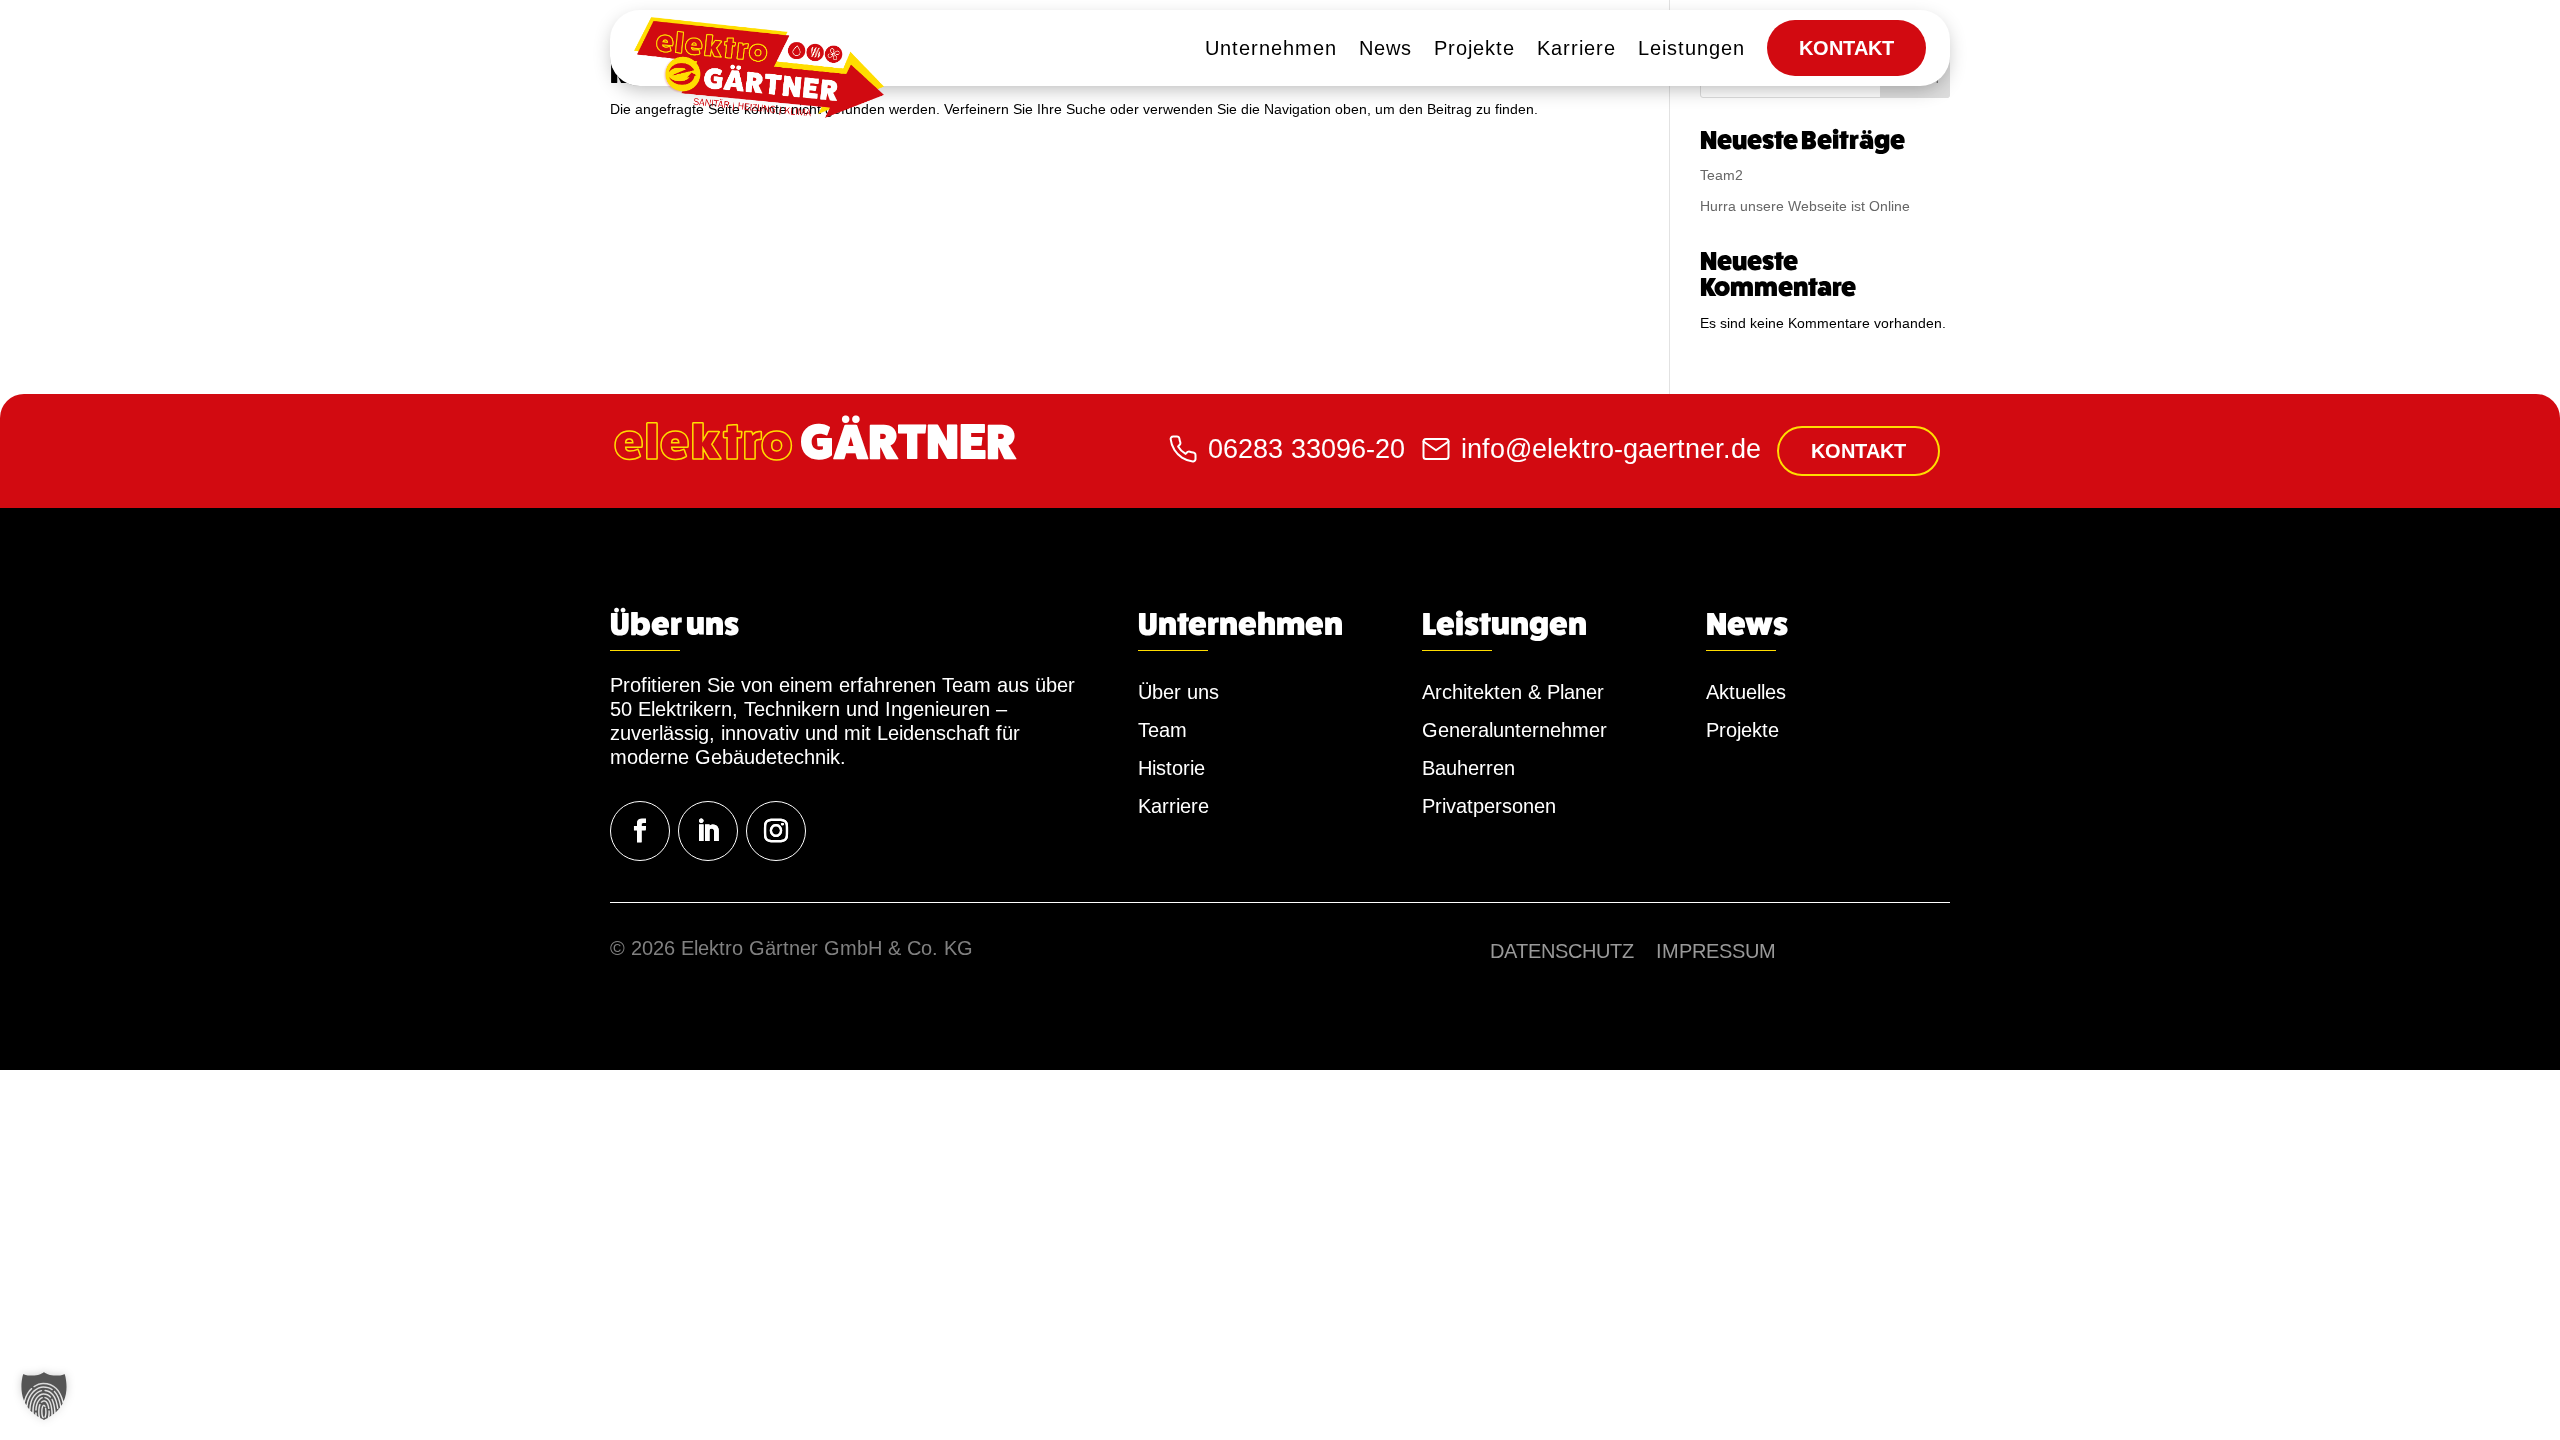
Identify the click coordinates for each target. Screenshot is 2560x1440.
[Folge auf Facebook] (640, 831)
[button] (44, 1396)
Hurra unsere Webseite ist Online (1805, 206)
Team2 (1721, 175)
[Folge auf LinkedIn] (708, 831)
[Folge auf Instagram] (776, 831)
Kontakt (1858, 451)
